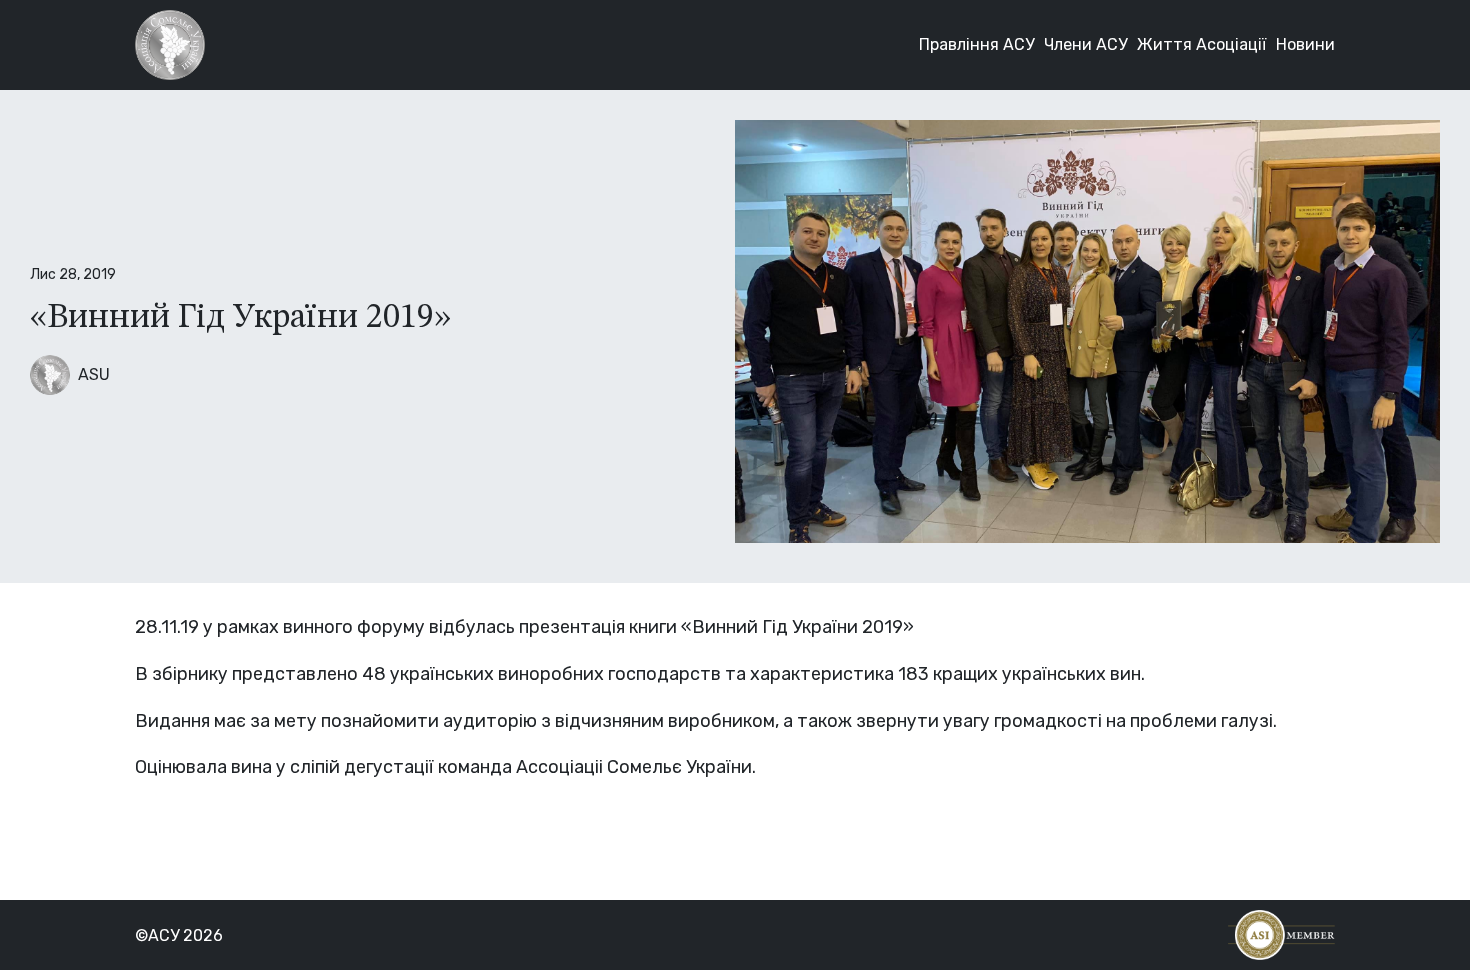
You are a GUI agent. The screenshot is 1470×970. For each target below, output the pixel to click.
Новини (1305, 44)
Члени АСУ (1085, 44)
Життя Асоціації (1201, 44)
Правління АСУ (976, 44)
